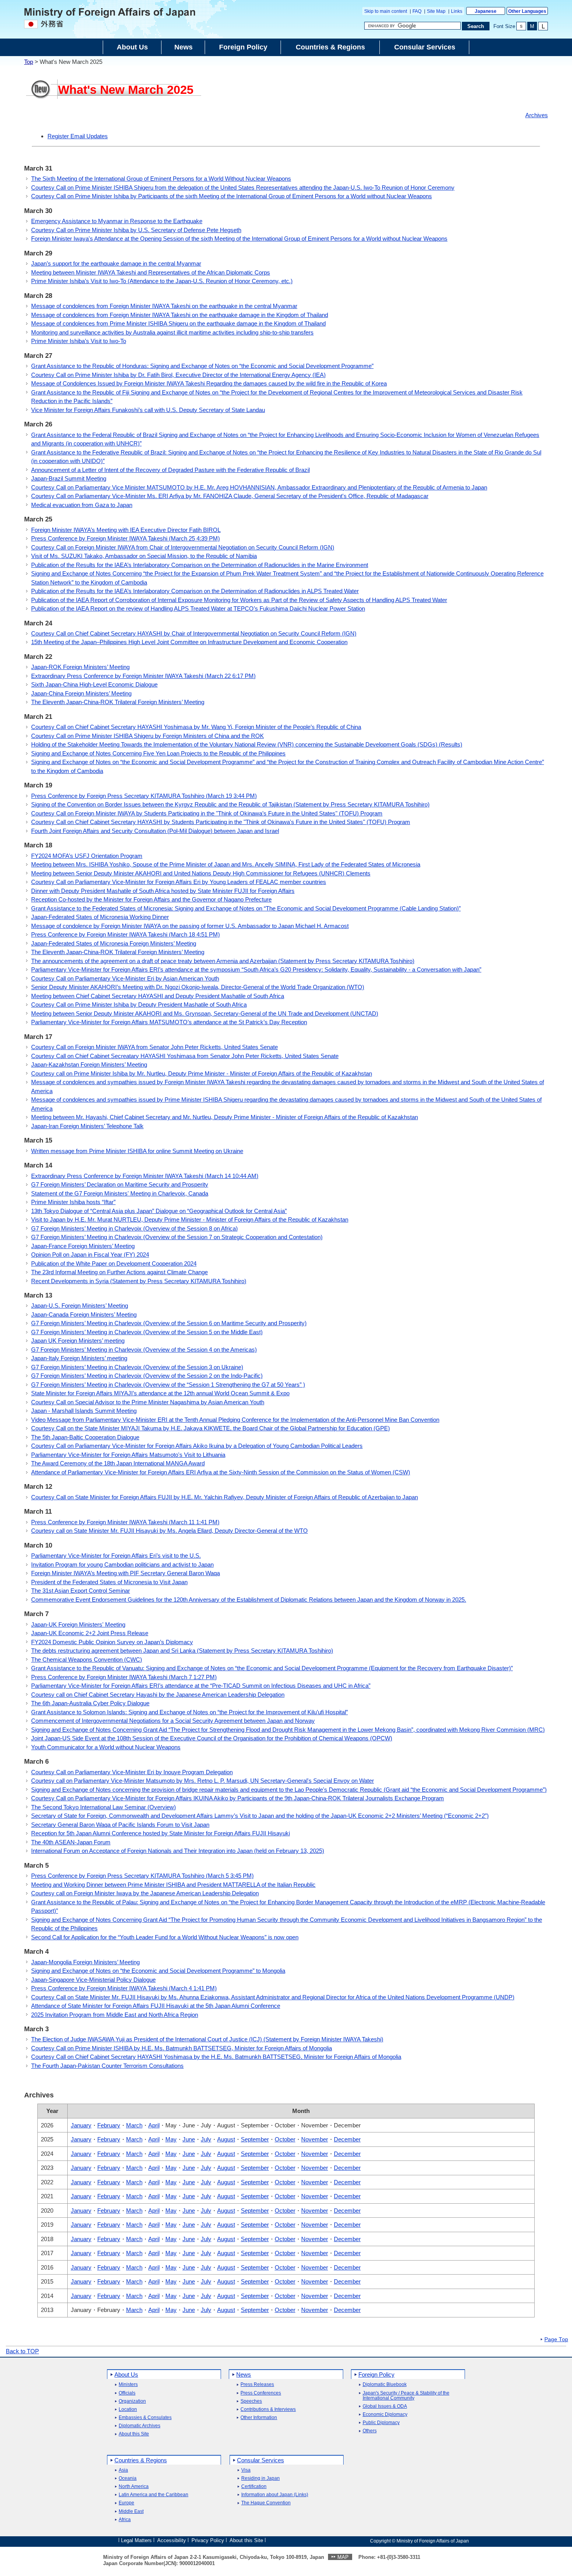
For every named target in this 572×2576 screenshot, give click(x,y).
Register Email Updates (78, 136)
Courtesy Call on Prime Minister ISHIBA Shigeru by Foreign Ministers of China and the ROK (147, 736)
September (255, 2139)
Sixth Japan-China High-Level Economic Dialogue (94, 684)
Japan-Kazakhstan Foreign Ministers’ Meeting (89, 1064)
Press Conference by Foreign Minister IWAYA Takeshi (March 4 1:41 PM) (124, 1988)
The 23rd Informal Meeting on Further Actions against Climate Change (119, 1272)
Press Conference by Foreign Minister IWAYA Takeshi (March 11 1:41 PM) (125, 1522)
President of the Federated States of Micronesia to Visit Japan (109, 1582)
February (109, 2125)
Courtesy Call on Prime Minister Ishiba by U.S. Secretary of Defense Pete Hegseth (136, 230)
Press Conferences (261, 2393)
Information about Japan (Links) (275, 2495)
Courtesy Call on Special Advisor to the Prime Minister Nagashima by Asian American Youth (148, 1402)
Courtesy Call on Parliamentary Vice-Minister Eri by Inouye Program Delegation (132, 1772)
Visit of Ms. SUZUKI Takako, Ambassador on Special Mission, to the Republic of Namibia (144, 556)
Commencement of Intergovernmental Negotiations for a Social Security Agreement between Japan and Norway (173, 1721)
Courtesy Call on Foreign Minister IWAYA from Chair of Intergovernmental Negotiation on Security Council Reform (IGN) (183, 547)
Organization (132, 2401)
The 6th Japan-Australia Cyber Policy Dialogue (90, 1703)
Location (128, 2410)
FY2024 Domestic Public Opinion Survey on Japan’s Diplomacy (112, 1642)
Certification (254, 2487)
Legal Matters (136, 2540)
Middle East (131, 2512)
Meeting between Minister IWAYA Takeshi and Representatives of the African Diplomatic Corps (151, 272)
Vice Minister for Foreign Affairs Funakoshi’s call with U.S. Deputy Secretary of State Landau (148, 410)
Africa (125, 2520)
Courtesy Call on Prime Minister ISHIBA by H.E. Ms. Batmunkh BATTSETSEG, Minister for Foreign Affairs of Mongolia (182, 2048)
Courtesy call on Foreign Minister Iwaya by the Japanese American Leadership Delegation (145, 1893)
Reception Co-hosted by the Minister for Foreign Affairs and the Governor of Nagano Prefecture (151, 899)
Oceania (128, 2478)
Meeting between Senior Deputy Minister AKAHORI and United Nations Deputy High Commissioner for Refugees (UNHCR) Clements (201, 873)
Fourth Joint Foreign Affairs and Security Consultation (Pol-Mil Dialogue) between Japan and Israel (155, 831)
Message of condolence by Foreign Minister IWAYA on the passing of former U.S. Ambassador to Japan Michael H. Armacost (190, 926)
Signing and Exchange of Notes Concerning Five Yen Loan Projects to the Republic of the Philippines (158, 753)
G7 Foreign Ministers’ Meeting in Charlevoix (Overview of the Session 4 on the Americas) (144, 1350)
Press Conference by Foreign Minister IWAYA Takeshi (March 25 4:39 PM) (125, 538)
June (189, 2139)
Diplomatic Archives (139, 2426)
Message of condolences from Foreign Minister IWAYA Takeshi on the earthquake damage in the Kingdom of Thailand (180, 315)
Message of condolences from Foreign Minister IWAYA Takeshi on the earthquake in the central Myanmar (164, 306)
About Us (126, 2374)
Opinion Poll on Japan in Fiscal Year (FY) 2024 (90, 1255)
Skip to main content (386, 11)
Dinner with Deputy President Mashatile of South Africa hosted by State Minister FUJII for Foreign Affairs (163, 891)
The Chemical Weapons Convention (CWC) (87, 1660)
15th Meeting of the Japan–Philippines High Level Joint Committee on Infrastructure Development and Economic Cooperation (189, 642)
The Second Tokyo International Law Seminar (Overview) (104, 1807)
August (226, 2139)
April (154, 2125)
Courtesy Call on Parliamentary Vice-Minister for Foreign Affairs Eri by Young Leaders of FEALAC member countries (179, 882)
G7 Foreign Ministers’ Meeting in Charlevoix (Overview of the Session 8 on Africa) (134, 1228)
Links (457, 11)
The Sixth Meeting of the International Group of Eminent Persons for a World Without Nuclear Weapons (161, 179)
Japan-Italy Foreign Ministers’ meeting (79, 1358)
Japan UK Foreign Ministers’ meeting (78, 1341)
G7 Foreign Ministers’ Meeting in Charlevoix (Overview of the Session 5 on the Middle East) (147, 1332)
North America (134, 2487)
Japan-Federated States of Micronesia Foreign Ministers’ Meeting (114, 943)
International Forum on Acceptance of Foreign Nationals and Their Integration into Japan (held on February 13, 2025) (178, 1851)
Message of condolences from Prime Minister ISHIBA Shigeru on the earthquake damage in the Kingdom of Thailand (178, 323)
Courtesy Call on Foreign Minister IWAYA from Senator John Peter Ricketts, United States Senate (154, 1047)
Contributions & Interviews (268, 2410)
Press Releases (257, 2385)
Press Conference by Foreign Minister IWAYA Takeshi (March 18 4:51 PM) (125, 934)
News (244, 2374)
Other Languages (527, 11)
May (171, 2139)
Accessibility (172, 2540)
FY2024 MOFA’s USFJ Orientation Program (87, 856)
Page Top (556, 2340)
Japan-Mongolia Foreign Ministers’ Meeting (85, 1962)
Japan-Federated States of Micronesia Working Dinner (100, 917)
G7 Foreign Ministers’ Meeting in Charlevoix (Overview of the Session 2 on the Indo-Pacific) (147, 1376)
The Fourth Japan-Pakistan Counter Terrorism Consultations (107, 2066)
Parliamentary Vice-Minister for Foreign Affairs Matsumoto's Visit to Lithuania (128, 1455)
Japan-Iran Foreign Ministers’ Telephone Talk (87, 1126)
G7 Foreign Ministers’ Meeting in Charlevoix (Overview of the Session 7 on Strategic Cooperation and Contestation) (177, 1237)
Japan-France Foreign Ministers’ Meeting (83, 1246)
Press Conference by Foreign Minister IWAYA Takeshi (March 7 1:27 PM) (124, 1677)
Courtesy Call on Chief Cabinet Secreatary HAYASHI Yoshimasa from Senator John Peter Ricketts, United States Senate (185, 1056)
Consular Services (261, 2460)
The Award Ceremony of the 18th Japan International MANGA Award (118, 1463)
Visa (246, 2470)
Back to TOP (22, 2351)
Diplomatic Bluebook (385, 2385)
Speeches (251, 2401)
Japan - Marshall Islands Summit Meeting (84, 1411)
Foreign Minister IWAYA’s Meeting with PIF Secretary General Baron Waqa (125, 1573)
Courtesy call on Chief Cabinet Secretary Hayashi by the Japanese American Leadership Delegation (158, 1695)
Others (370, 2431)
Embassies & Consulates (145, 2418)
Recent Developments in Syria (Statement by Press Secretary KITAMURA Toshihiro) (139, 1281)
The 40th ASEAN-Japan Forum (71, 1842)
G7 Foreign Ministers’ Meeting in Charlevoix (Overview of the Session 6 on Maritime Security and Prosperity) (169, 1323)
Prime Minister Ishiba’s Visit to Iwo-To (79, 341)
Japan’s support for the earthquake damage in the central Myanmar (116, 263)
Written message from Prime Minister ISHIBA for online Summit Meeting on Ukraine (137, 1151)
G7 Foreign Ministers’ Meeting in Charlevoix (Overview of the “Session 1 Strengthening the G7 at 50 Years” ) (168, 1385)
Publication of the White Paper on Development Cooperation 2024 (114, 1263)
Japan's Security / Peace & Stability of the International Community (406, 2396)
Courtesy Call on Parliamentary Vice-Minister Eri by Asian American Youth (125, 978)
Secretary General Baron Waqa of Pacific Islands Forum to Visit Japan (120, 1825)
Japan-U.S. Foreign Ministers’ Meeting (80, 1306)
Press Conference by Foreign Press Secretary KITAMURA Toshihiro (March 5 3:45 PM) (142, 1876)
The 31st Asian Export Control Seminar (81, 1591)
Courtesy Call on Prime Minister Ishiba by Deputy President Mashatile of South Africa (139, 1005)
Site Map (436, 11)
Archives (537, 115)
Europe (126, 2503)
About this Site (134, 2434)
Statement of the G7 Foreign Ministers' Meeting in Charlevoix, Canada (120, 1193)
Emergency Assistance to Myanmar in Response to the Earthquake (117, 221)
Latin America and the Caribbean (154, 2495)
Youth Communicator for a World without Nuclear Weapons (106, 1747)
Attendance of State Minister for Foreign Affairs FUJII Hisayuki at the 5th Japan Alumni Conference (156, 2006)
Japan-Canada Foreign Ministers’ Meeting (84, 1314)
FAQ (417, 11)
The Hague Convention (266, 2503)
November (315, 2139)
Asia (123, 2470)
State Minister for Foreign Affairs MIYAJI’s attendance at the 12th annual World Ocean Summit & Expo (160, 1393)
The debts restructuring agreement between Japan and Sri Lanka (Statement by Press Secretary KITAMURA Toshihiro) (182, 1651)
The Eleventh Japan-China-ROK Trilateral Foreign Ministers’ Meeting (118, 702)
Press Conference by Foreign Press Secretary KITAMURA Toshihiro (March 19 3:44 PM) (144, 796)
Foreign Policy (376, 2374)
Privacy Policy (208, 2540)
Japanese (486, 11)
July (206, 2139)
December (347, 2139)
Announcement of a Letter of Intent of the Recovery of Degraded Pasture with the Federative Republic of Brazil (170, 470)
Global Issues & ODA (385, 2406)
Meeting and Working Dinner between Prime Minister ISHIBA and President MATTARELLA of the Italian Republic (173, 1885)
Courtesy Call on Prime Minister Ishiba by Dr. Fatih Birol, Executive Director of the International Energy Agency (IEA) (178, 375)
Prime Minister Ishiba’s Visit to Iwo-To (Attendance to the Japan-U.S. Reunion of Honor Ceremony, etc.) (162, 281)
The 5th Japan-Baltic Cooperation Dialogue (85, 1437)
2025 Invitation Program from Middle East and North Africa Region (115, 2015)
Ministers (128, 2385)
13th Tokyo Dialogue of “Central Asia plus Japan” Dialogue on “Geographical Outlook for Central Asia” (159, 1211)
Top (29, 62)
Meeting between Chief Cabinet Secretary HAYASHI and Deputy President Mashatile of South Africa (158, 996)
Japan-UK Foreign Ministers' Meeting (78, 1624)
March (134, 2125)
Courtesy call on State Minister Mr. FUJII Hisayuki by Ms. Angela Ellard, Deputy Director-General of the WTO (169, 1531)
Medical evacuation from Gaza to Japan (82, 505)
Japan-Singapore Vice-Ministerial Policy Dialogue (93, 1980)
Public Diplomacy (381, 2423)
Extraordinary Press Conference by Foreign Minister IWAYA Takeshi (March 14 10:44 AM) (145, 1176)
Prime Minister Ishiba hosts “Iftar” (73, 1202)
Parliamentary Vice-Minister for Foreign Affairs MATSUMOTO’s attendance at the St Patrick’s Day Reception (169, 1022)
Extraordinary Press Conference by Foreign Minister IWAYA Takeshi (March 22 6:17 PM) (143, 676)
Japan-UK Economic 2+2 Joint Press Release (90, 1633)
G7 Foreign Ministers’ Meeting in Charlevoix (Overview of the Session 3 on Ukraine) (137, 1367)
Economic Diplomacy (385, 2415)
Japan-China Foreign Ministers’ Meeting (81, 693)
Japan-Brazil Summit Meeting (69, 478)
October (285, 2139)
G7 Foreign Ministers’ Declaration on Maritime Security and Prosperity (120, 1184)
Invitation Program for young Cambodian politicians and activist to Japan (122, 1564)
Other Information (259, 2418)
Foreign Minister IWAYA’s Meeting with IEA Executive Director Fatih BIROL (126, 530)
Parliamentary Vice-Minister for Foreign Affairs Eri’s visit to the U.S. (116, 1556)
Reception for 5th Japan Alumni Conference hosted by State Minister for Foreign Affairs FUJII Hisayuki (161, 1833)
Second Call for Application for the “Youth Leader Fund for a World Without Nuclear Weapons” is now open (165, 1937)
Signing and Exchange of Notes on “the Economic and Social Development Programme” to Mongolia (158, 1971)
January (81, 2125)
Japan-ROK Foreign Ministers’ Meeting (80, 667)
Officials (127, 2393)
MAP (343, 2557)
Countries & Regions (141, 2460)
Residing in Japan (261, 2478)
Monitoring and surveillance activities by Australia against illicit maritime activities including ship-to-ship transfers (172, 332)
